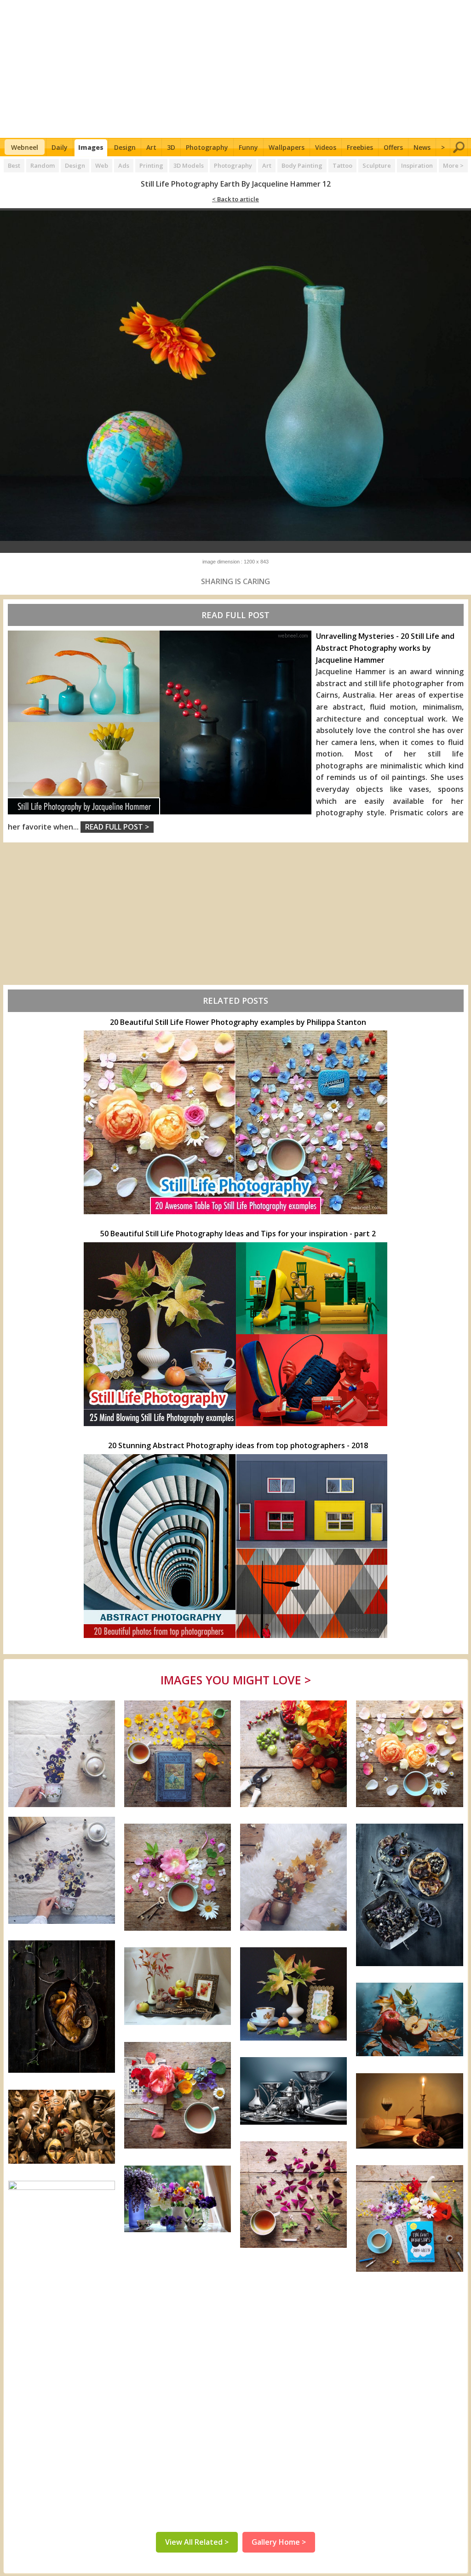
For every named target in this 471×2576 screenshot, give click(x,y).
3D (171, 147)
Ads (124, 165)
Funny (248, 147)
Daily (60, 147)
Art (151, 147)
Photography (207, 147)
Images (91, 147)
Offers (393, 147)
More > (453, 165)
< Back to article (235, 199)
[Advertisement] (236, 69)
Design (125, 147)
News (422, 147)
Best (14, 165)
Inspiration (417, 165)
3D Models (189, 165)
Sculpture (377, 165)
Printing (151, 165)
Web (102, 165)
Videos (326, 147)
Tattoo (342, 165)
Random (43, 165)
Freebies (360, 147)
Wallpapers (287, 147)
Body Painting (302, 165)
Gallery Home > (279, 2542)
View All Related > (197, 2542)
